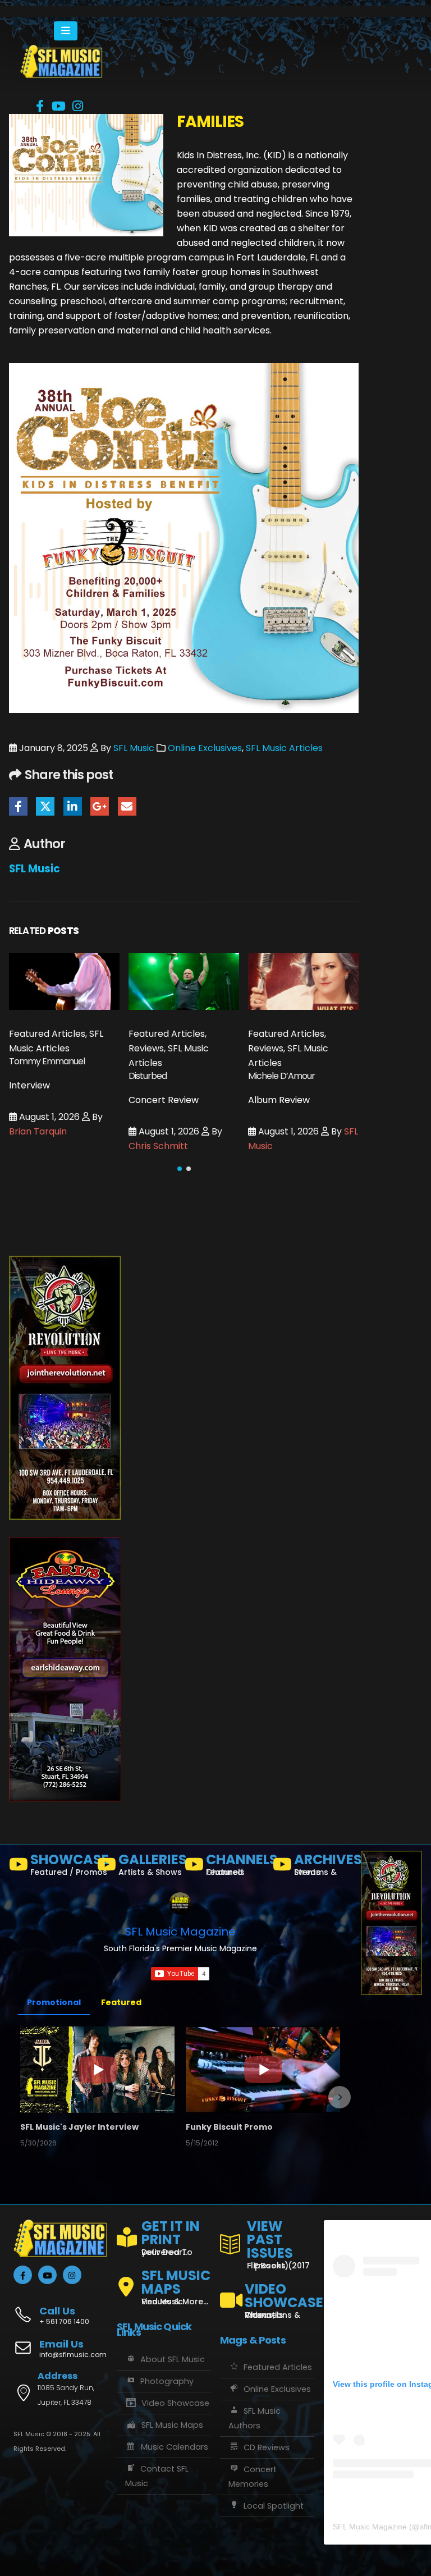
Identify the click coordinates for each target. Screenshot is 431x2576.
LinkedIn (73, 806)
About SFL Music (173, 2359)
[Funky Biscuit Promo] (263, 2070)
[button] (180, 1169)
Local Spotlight (274, 2506)
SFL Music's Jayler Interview (79, 2127)
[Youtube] (59, 106)
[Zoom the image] (61, 52)
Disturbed (28, 1076)
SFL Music (134, 748)
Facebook (18, 806)
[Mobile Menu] (66, 31)
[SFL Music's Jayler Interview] (97, 2070)
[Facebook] (40, 106)
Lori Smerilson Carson (295, 1163)
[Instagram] (78, 106)
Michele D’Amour (162, 1076)
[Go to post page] (64, 982)
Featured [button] (121, 2002)
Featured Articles (278, 2367)
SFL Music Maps (172, 2425)
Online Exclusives (205, 748)
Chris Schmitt (39, 1146)
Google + (100, 806)
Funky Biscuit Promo (229, 2127)
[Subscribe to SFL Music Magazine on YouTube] (180, 1974)
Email (127, 806)
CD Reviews (267, 2447)
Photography (167, 2381)
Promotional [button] (54, 2002)
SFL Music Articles (284, 748)
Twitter (45, 806)
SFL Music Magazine (180, 1932)
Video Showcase (175, 2403)
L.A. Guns (265, 1093)
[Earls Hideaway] (65, 1669)
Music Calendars (175, 2447)
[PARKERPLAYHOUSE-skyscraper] (65, 1387)
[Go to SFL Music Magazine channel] (180, 1904)
